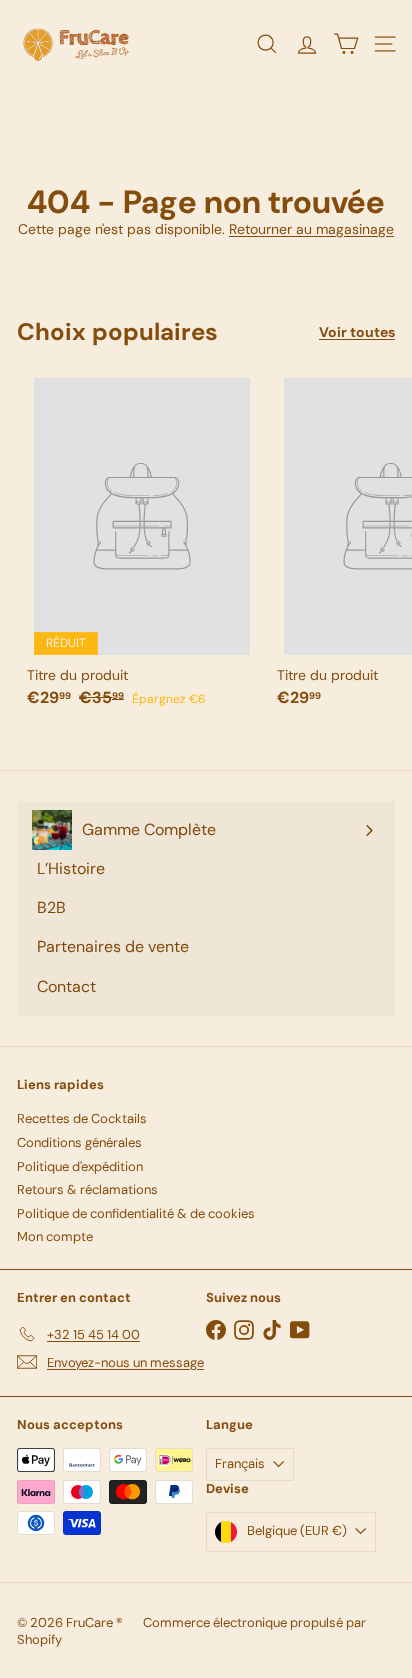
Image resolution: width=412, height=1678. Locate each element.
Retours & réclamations (87, 1189)
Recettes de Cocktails (82, 1118)
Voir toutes (357, 332)
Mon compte (55, 1236)
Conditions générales (79, 1142)
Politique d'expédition (80, 1166)
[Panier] (345, 44)
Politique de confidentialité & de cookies (136, 1213)
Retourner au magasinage (311, 229)
